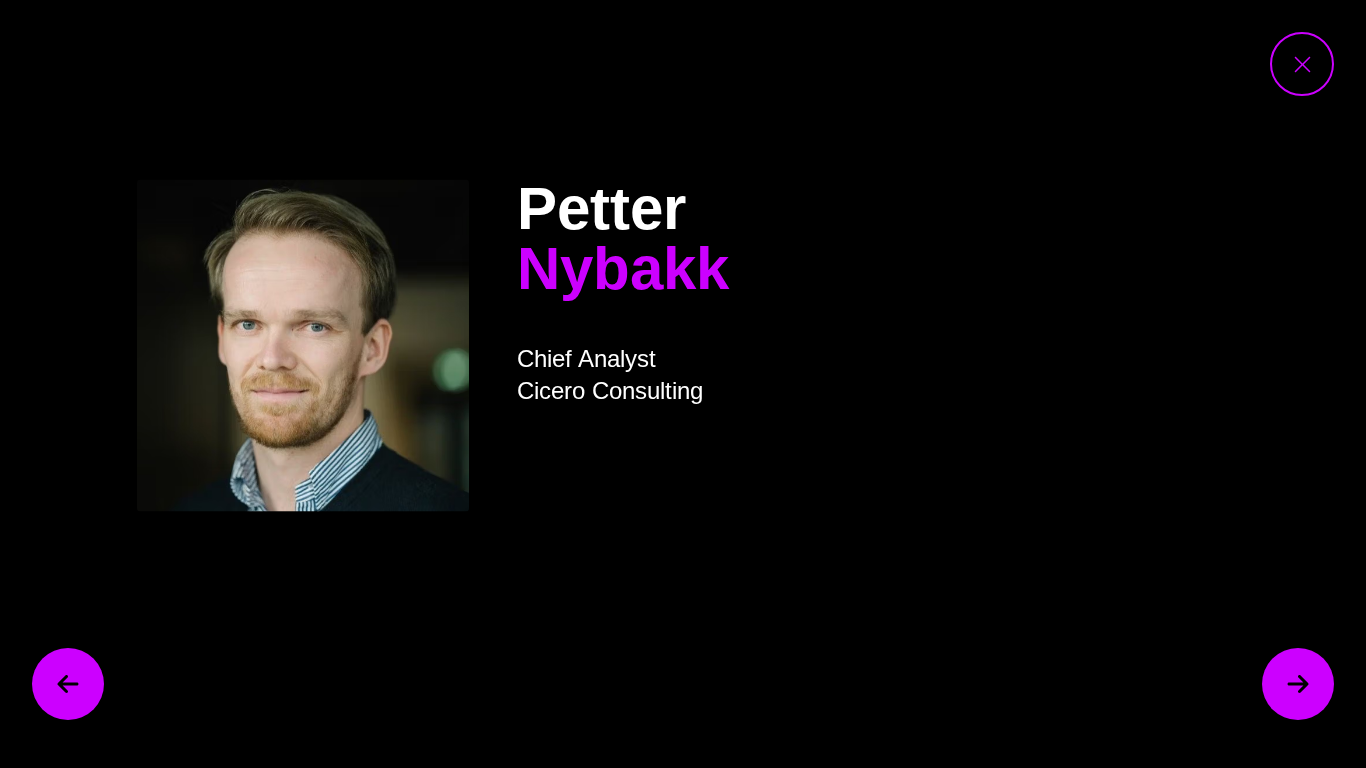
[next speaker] (1298, 684)
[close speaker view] (1302, 64)
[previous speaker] (68, 684)
